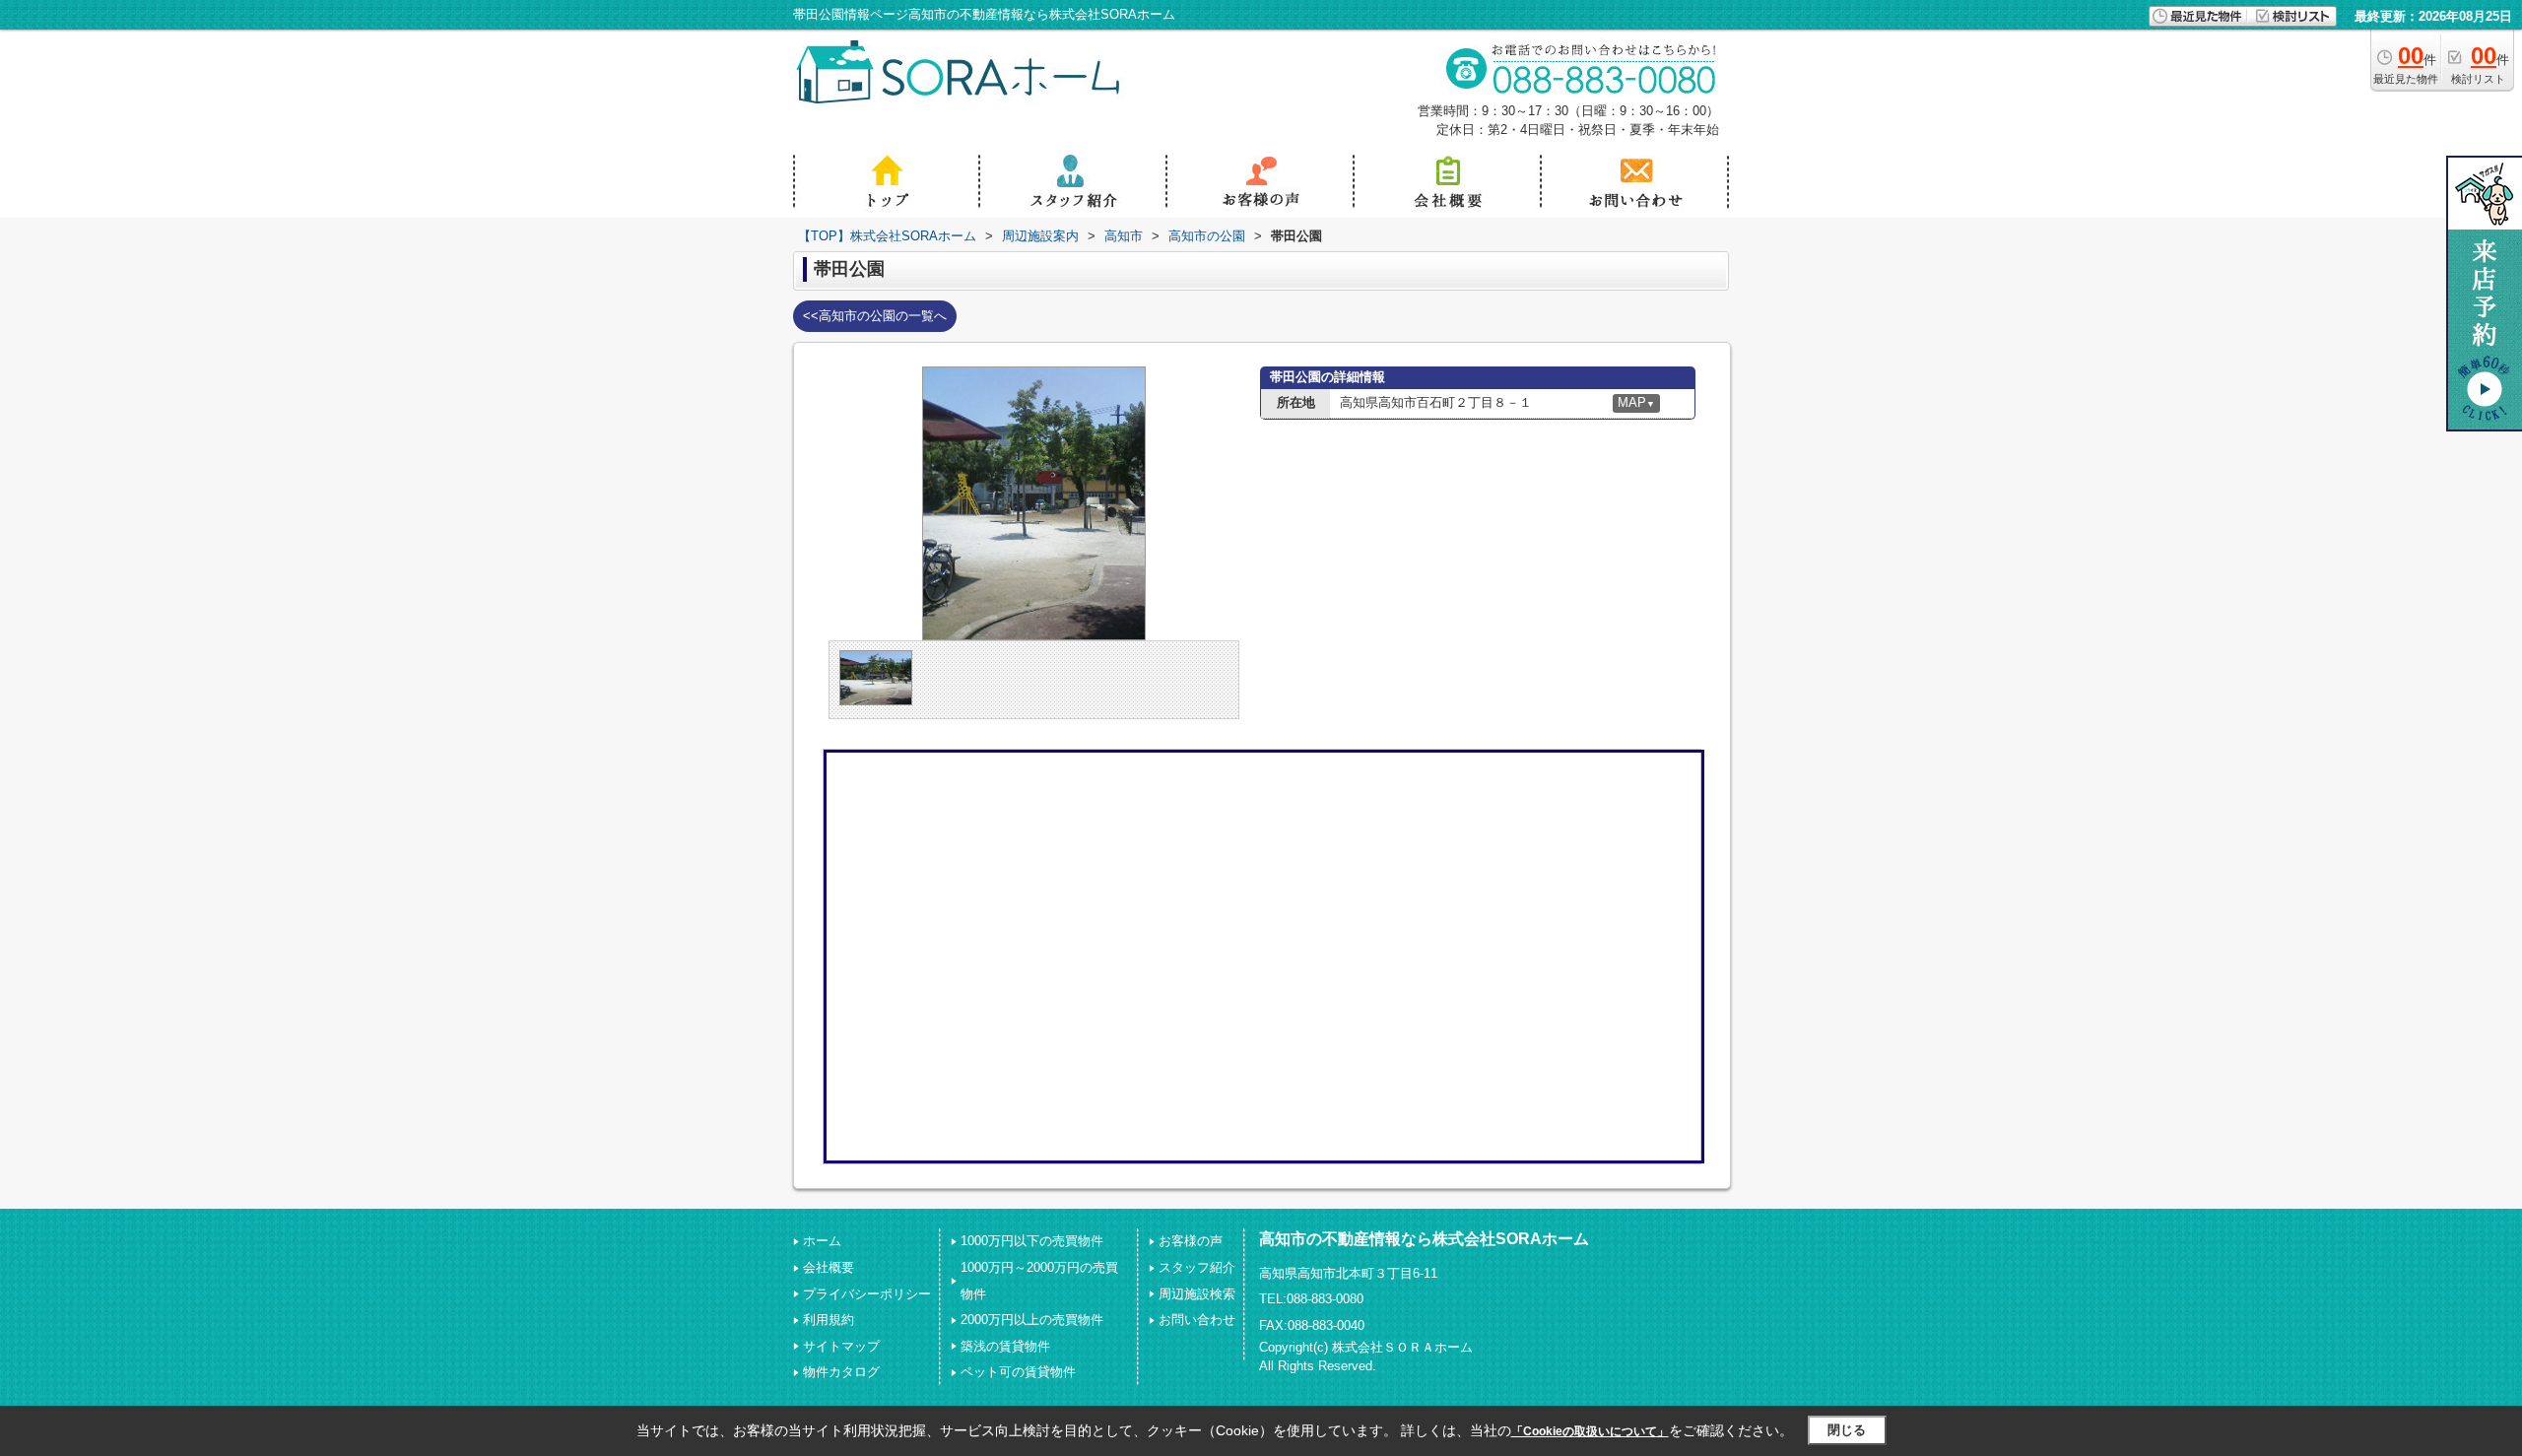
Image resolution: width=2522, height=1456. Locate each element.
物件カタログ (841, 1372)
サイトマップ (841, 1346)
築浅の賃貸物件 (1005, 1346)
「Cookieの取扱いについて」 (1590, 1431)
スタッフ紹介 (1197, 1267)
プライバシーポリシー (867, 1294)
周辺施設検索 (1197, 1294)
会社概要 (829, 1267)
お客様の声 (1191, 1241)
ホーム (822, 1241)
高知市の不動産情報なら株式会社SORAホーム (1424, 1239)
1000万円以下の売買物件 (1032, 1241)
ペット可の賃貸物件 (1018, 1372)
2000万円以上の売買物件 (1032, 1320)
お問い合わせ (1197, 1320)
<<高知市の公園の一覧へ (875, 316)
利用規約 (829, 1320)
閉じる (1847, 1430)
